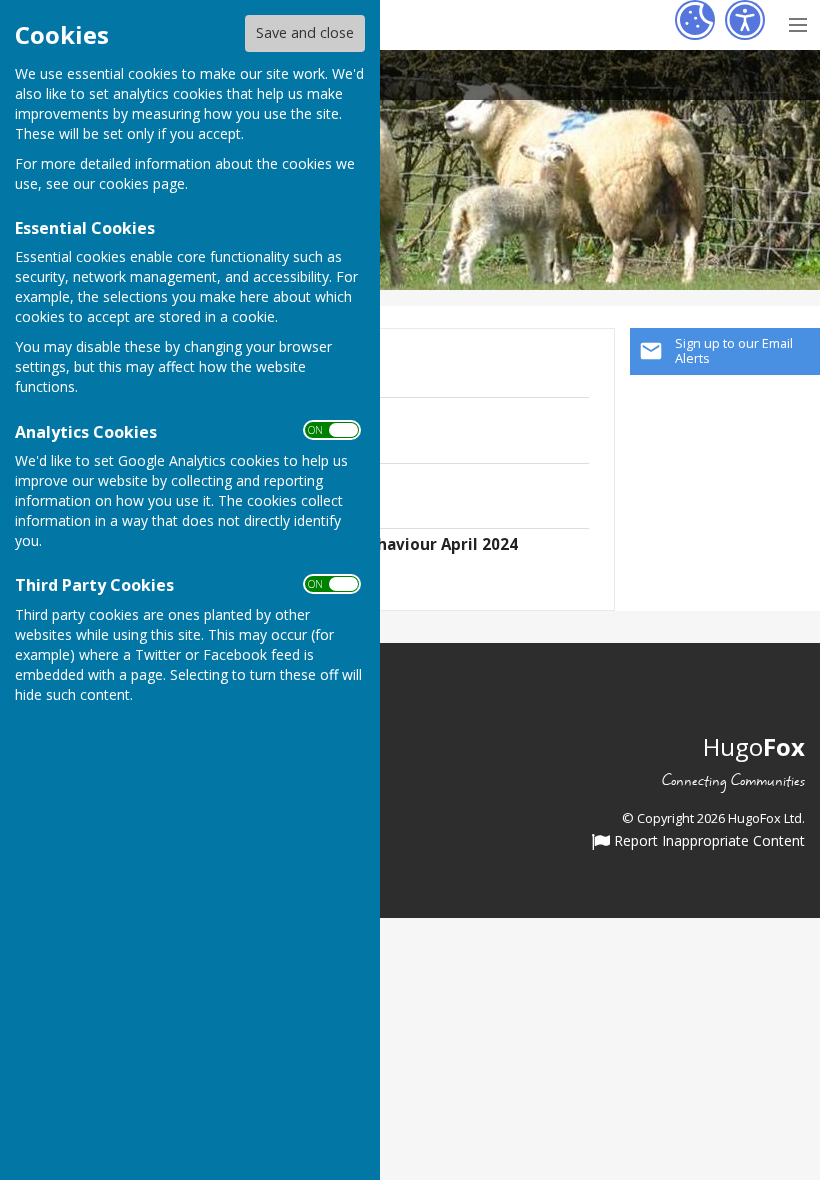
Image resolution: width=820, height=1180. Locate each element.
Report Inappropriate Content (707, 842)
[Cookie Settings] (695, 20)
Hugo (754, 746)
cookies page (142, 183)
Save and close (305, 32)
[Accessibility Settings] (745, 20)
